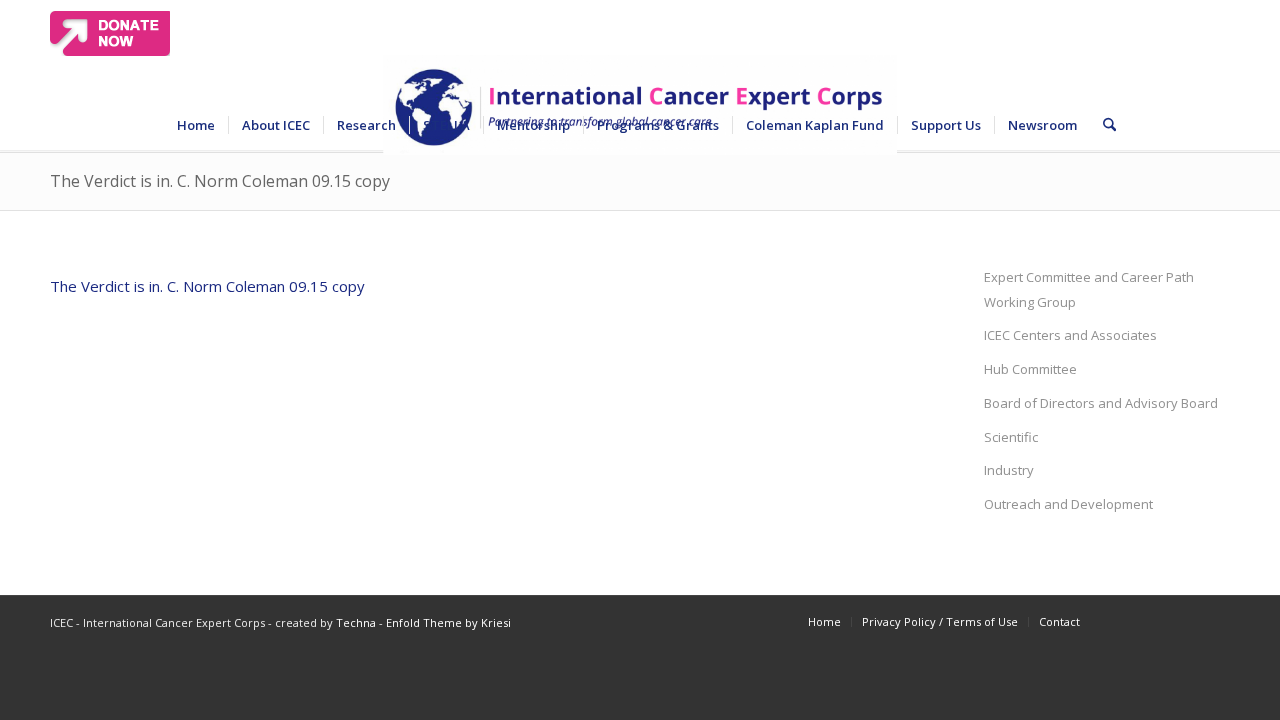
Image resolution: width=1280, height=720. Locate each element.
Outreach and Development (1068, 504)
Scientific (1011, 437)
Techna (356, 622)
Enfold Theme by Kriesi (448, 622)
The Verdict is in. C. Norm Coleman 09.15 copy (220, 181)
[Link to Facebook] (1125, 621)
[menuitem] (196, 125)
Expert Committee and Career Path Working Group (1089, 289)
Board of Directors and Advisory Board (1101, 403)
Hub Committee (1030, 369)
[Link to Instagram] (1215, 621)
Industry (1009, 470)
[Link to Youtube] (1185, 621)
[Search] (1103, 125)
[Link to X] (1155, 621)
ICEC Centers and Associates (1070, 335)
